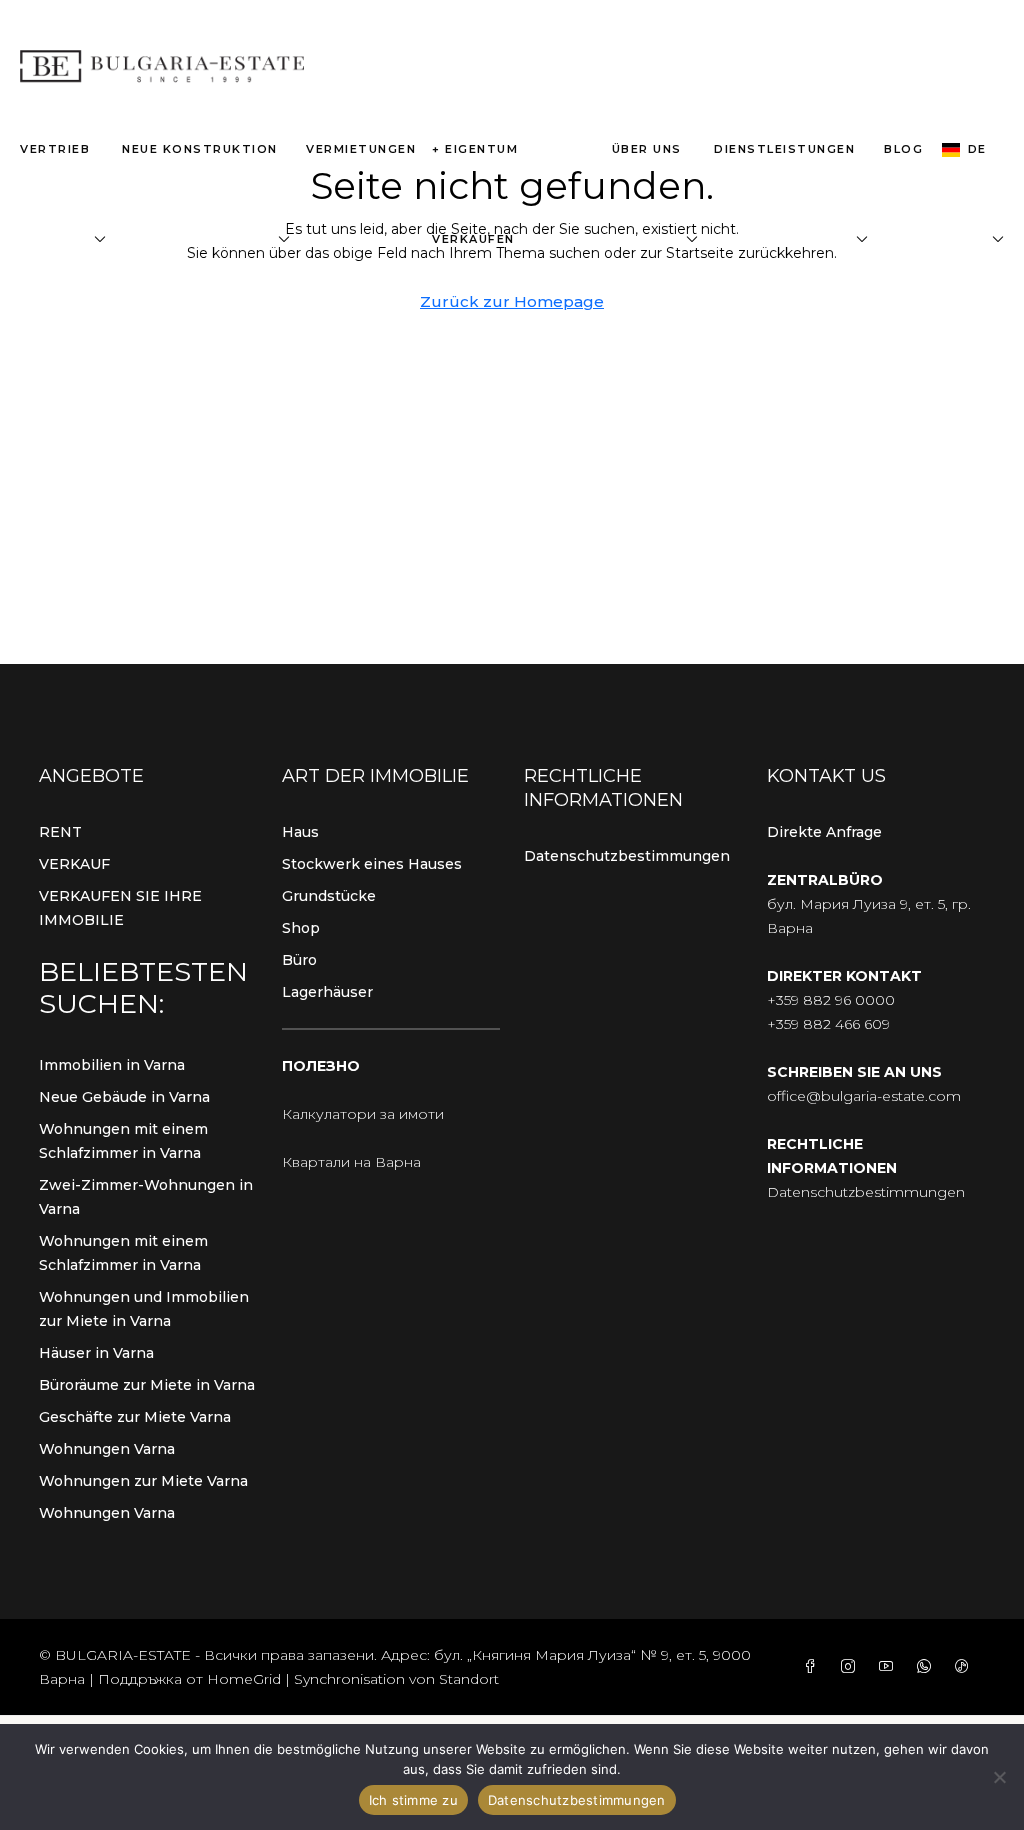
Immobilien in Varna (112, 1065)
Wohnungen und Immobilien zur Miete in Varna (144, 1309)
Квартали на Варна (351, 1162)
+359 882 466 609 (828, 1024)
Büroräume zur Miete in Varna (147, 1385)
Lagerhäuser (327, 992)
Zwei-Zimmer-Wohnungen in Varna (146, 1197)
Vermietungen (361, 149)
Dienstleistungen (784, 149)
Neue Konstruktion (200, 149)
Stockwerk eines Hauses (372, 864)
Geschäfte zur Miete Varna (135, 1417)
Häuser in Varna (96, 1353)
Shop (301, 928)
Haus (300, 832)
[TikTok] (966, 1667)
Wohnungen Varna (107, 1449)
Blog (903, 149)
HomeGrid (244, 1679)
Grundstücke (329, 896)
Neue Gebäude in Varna (124, 1097)
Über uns (647, 149)
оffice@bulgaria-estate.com (864, 1096)
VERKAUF (74, 864)
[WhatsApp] (928, 1667)
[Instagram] (852, 1667)
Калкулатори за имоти (363, 1114)
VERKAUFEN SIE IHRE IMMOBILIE (120, 908)
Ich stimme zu (413, 1800)
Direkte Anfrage (824, 832)
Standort (469, 1679)
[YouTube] (890, 1667)
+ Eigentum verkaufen (475, 194)
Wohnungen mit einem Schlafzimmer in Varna (123, 1141)
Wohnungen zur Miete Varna (143, 1481)
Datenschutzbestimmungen (627, 856)
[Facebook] (814, 1667)
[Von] (999, 1777)
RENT (60, 832)
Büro (299, 960)
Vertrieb (55, 149)
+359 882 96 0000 (831, 1000)
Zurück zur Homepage (512, 301)
